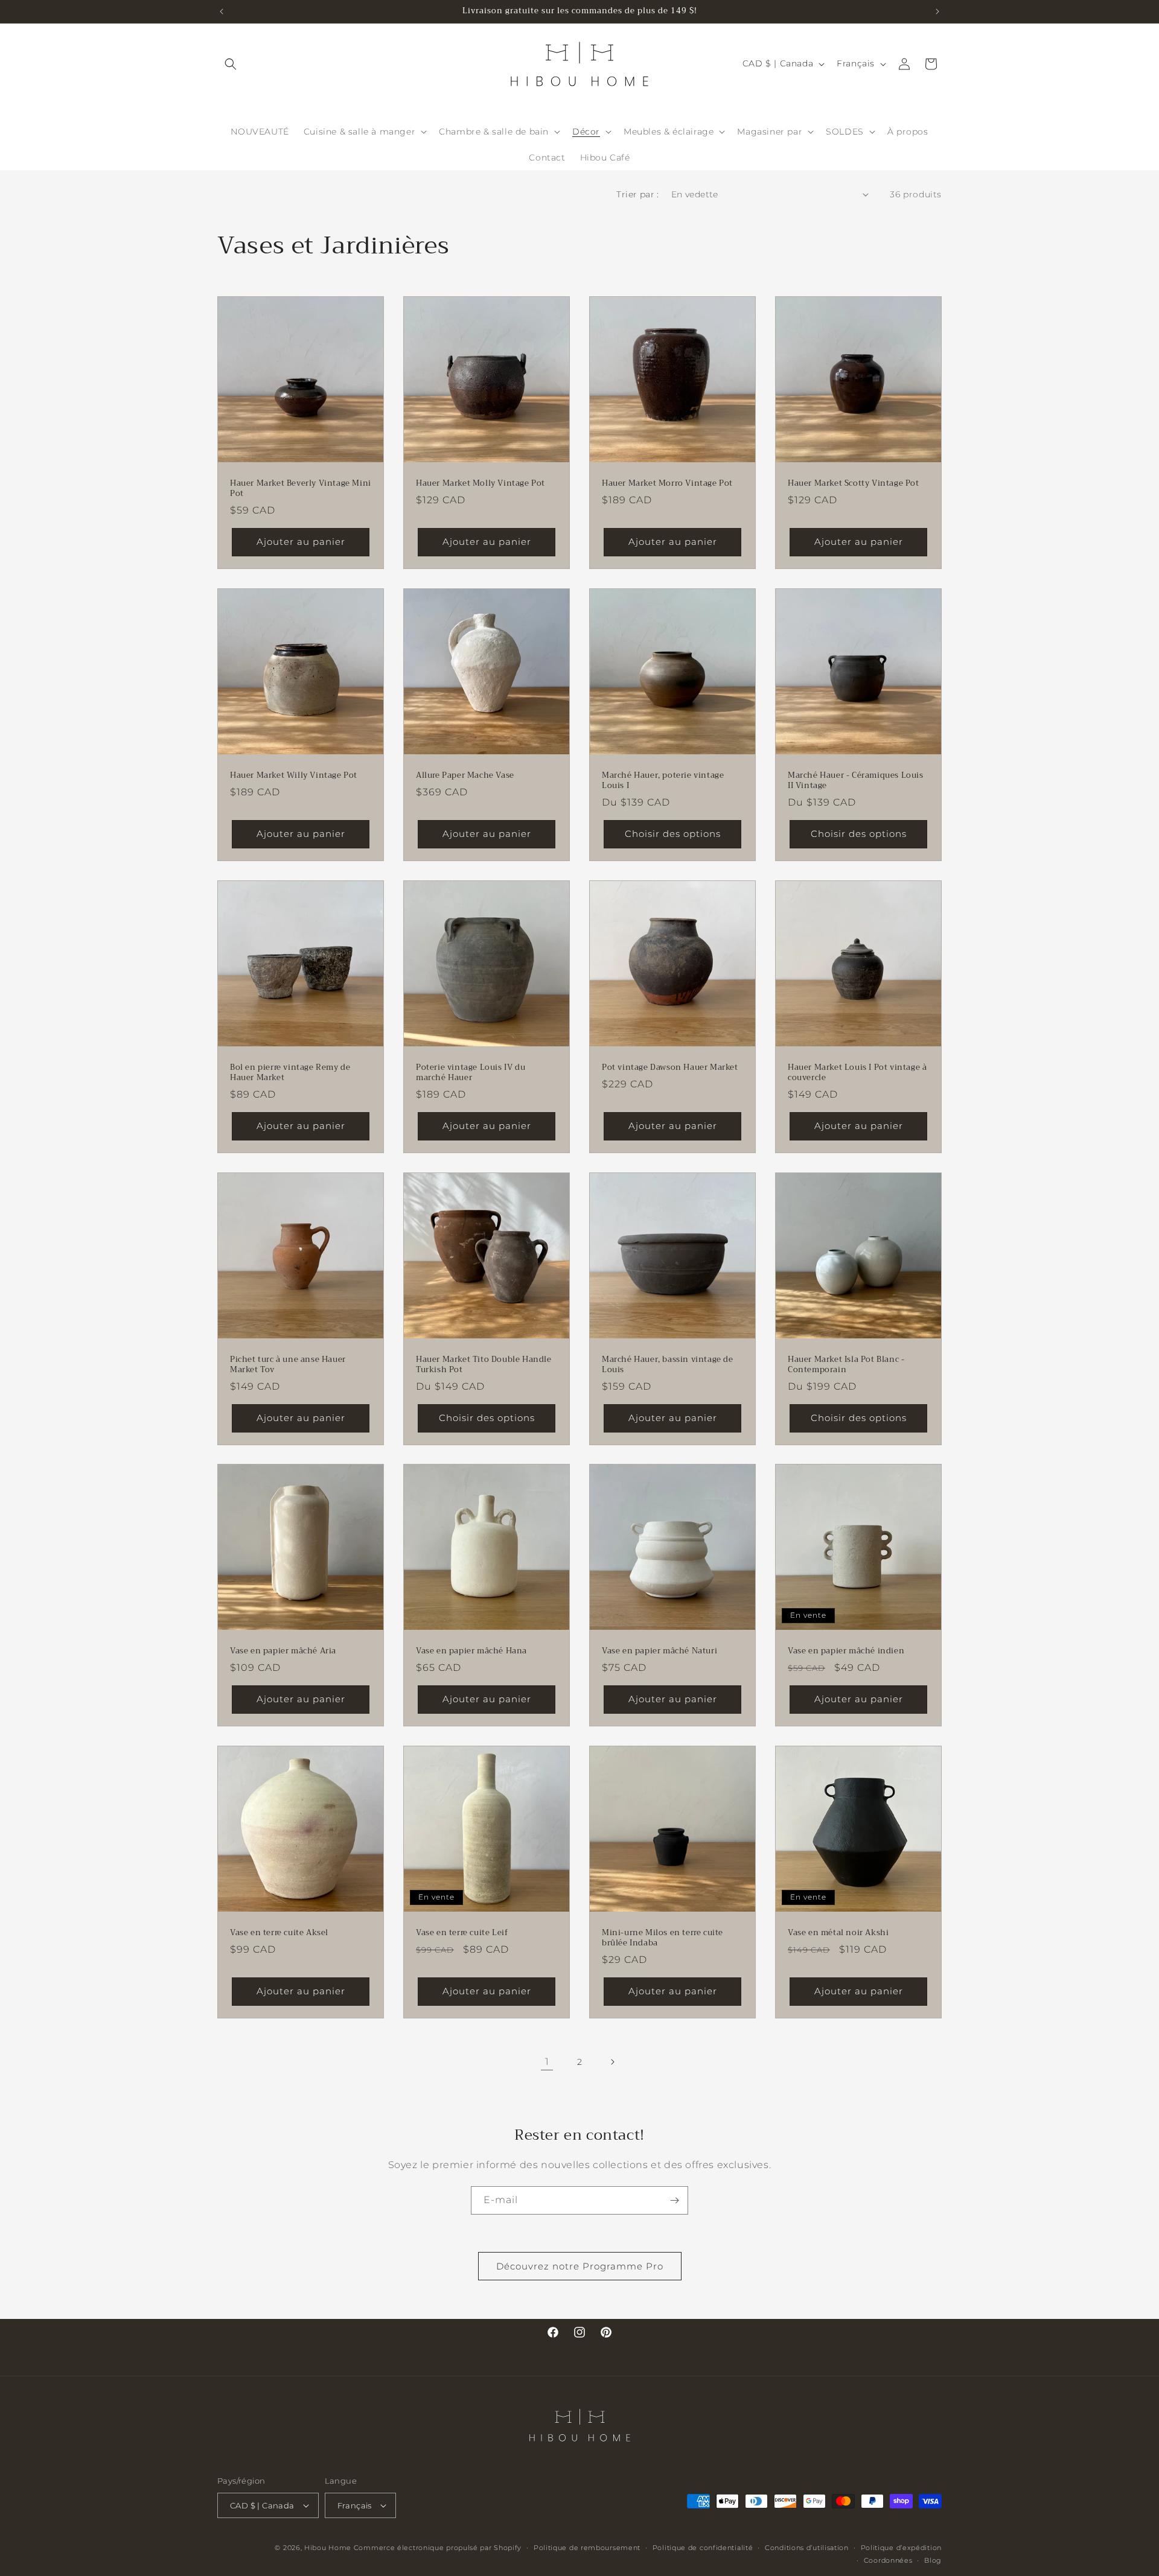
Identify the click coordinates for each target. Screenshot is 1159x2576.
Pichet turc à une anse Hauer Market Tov (288, 1365)
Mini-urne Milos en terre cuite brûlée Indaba (663, 1938)
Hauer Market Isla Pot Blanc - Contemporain (846, 1365)
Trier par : (637, 194)
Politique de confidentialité (703, 2548)
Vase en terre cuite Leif (462, 1933)
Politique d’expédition (901, 2548)
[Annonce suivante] (937, 11)
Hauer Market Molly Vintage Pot (481, 484)
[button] (231, 64)
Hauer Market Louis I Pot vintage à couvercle (857, 1073)
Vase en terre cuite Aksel (279, 1933)
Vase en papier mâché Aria (283, 1651)
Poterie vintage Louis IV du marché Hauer (471, 1073)
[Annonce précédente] (222, 11)
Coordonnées (888, 2560)
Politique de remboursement (587, 2548)
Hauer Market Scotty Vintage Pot (854, 484)
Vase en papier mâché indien (846, 1651)
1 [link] (547, 2062)
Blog (933, 2560)
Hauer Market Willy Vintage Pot (294, 776)
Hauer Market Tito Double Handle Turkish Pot (484, 1365)
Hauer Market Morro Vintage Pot (667, 484)
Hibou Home (328, 2548)
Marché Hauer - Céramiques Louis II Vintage (856, 781)
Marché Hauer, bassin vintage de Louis (668, 1365)
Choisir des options (673, 834)
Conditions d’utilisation (807, 2548)
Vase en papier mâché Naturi (659, 1651)
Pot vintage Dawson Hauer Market (670, 1068)
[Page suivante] (612, 2062)
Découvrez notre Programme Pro (580, 2266)
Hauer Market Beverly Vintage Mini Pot (301, 489)
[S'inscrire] (674, 2200)
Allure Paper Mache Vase (465, 776)
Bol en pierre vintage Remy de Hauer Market (290, 1073)
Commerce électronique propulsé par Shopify (438, 2548)
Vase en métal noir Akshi (838, 1933)
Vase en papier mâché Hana (471, 1651)
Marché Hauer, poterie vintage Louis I (663, 781)
